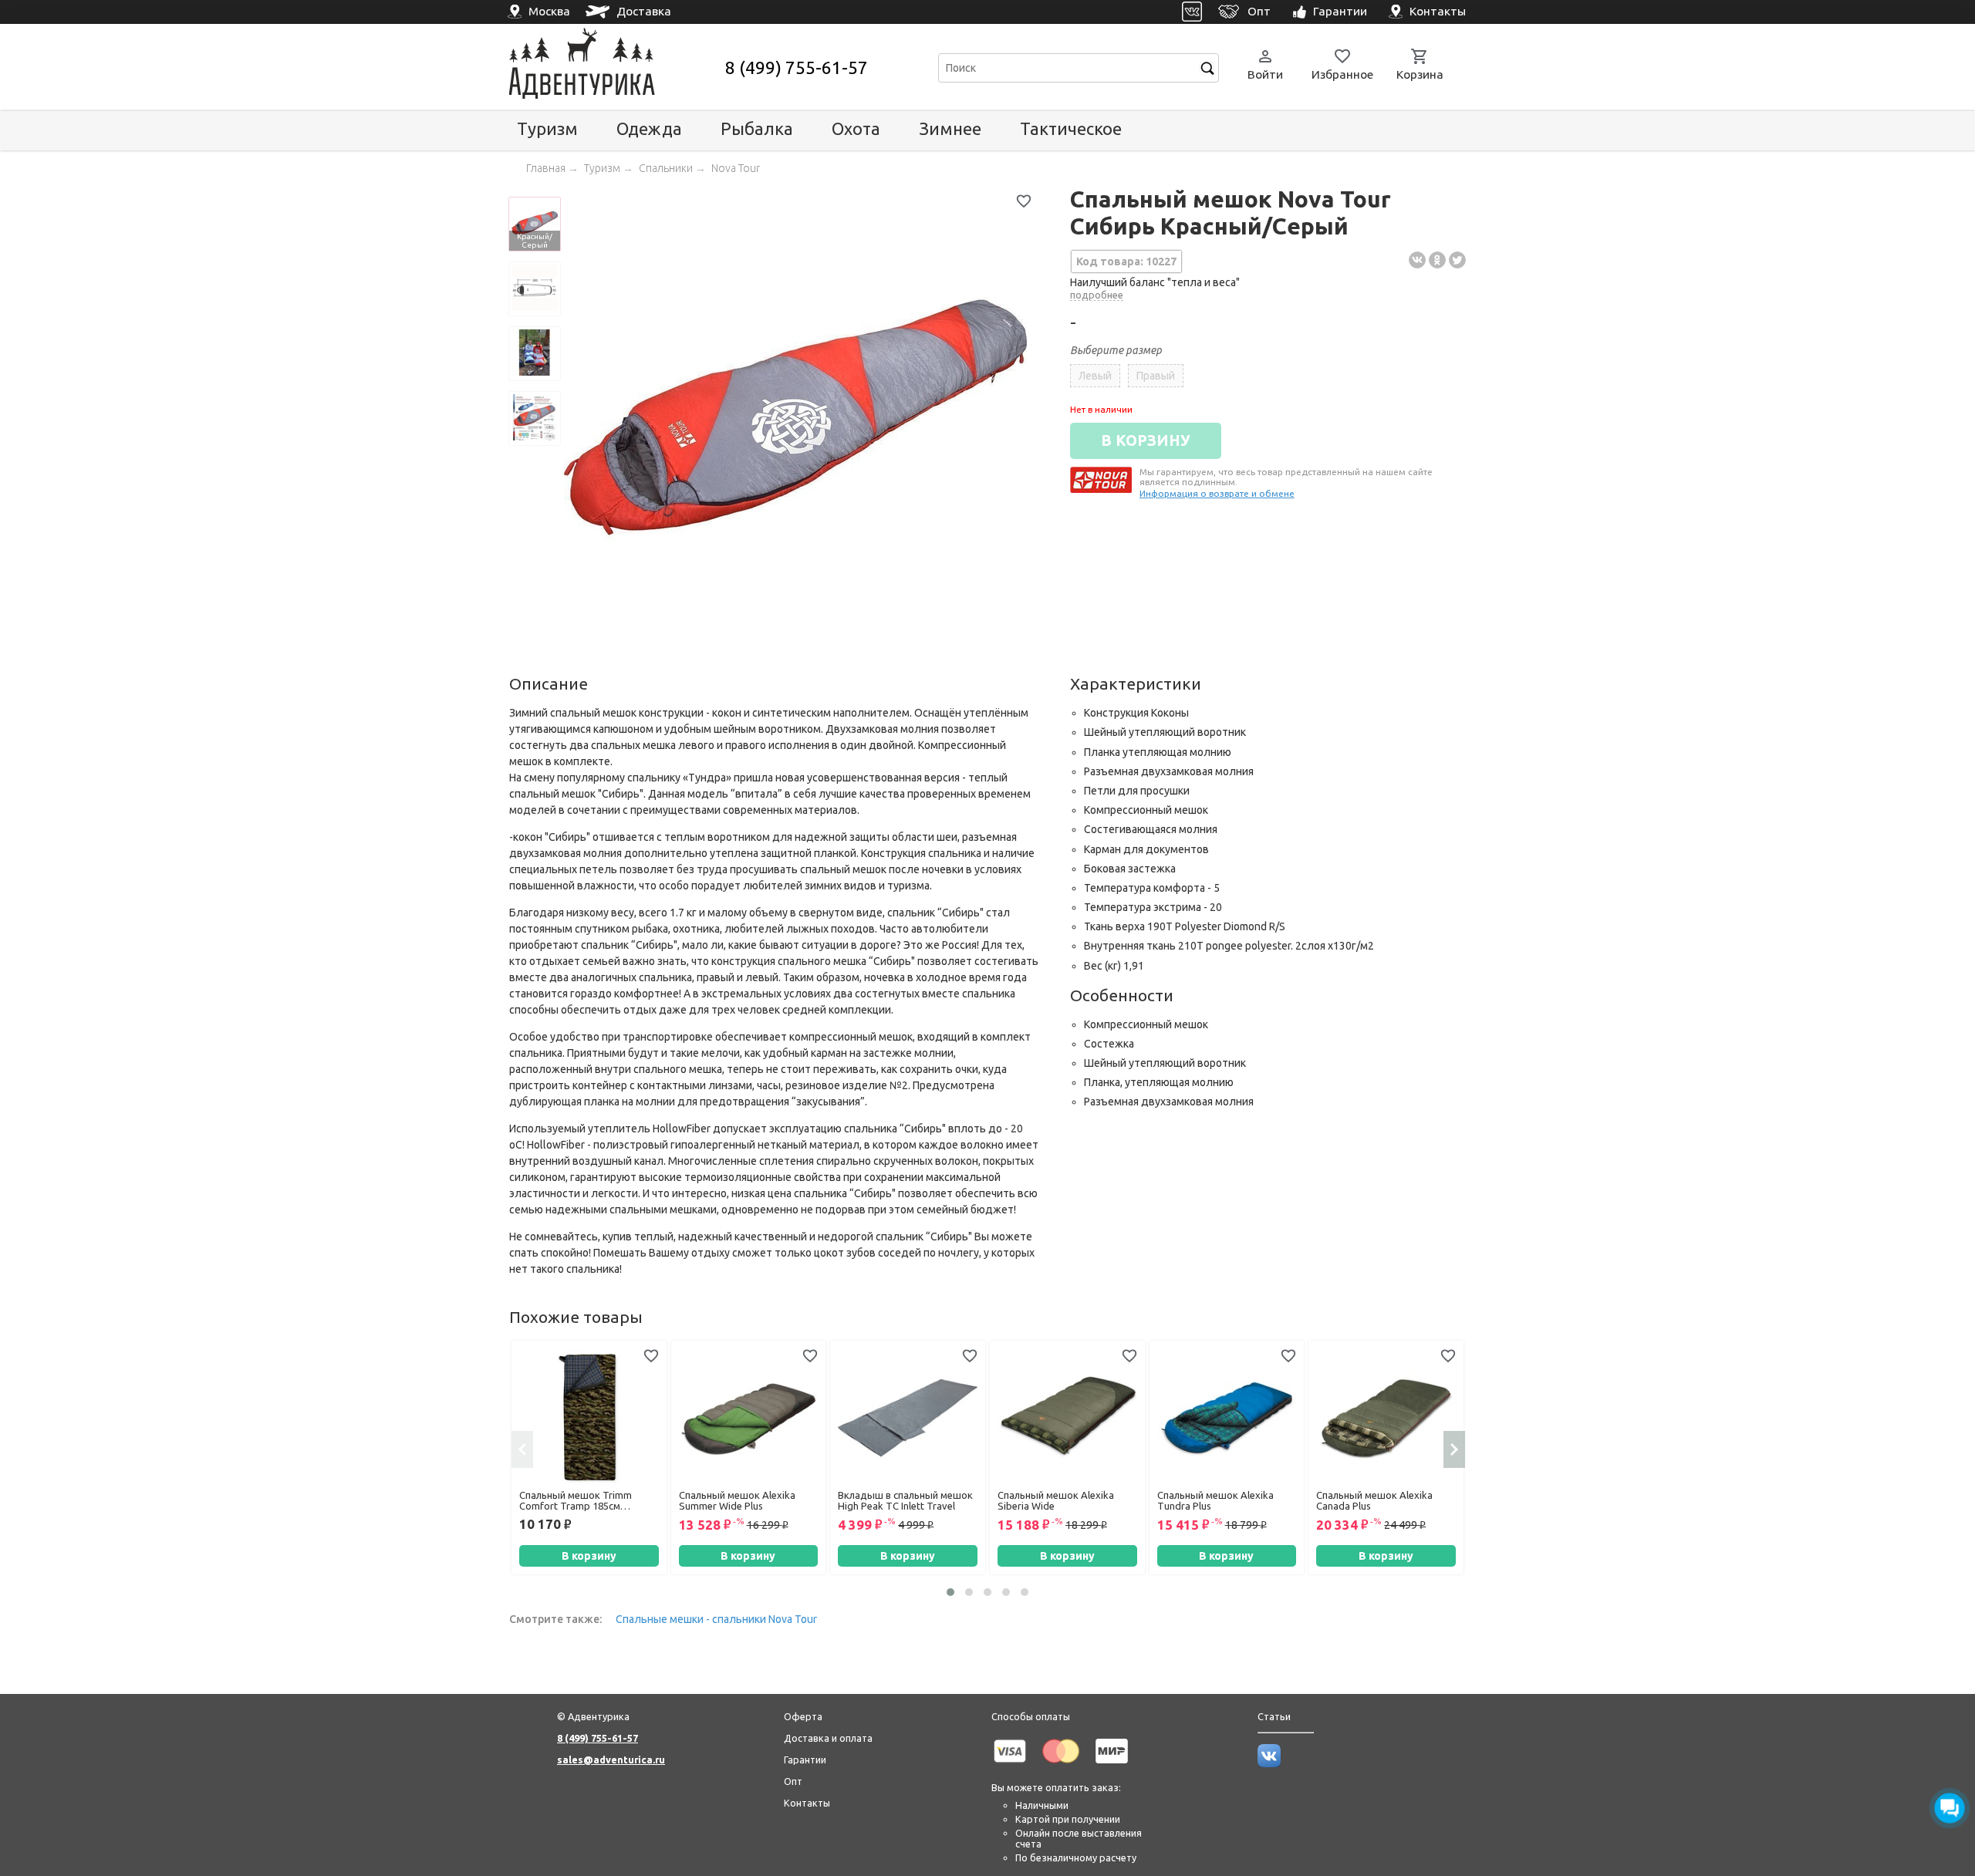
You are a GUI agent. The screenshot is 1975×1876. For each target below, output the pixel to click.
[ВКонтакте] (1417, 260)
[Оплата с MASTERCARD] (1061, 1766)
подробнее (1097, 295)
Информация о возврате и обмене (1217, 493)
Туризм (547, 128)
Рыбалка (757, 128)
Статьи (1274, 1716)
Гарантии (805, 1760)
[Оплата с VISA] (1010, 1766)
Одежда (649, 128)
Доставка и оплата (828, 1738)
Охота (856, 128)
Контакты (807, 1803)
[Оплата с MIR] (1112, 1766)
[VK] (1192, 12)
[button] (950, 1592)
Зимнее (950, 128)
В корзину (589, 1556)
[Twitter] (1457, 260)
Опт (793, 1781)
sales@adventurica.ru (611, 1760)
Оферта (803, 1716)
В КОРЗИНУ (1146, 440)
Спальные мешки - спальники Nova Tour (716, 1619)
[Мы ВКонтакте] (1269, 1763)
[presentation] (522, 1449)
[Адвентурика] (615, 67)
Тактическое (1071, 128)
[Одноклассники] (1437, 260)
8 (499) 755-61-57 (797, 67)
